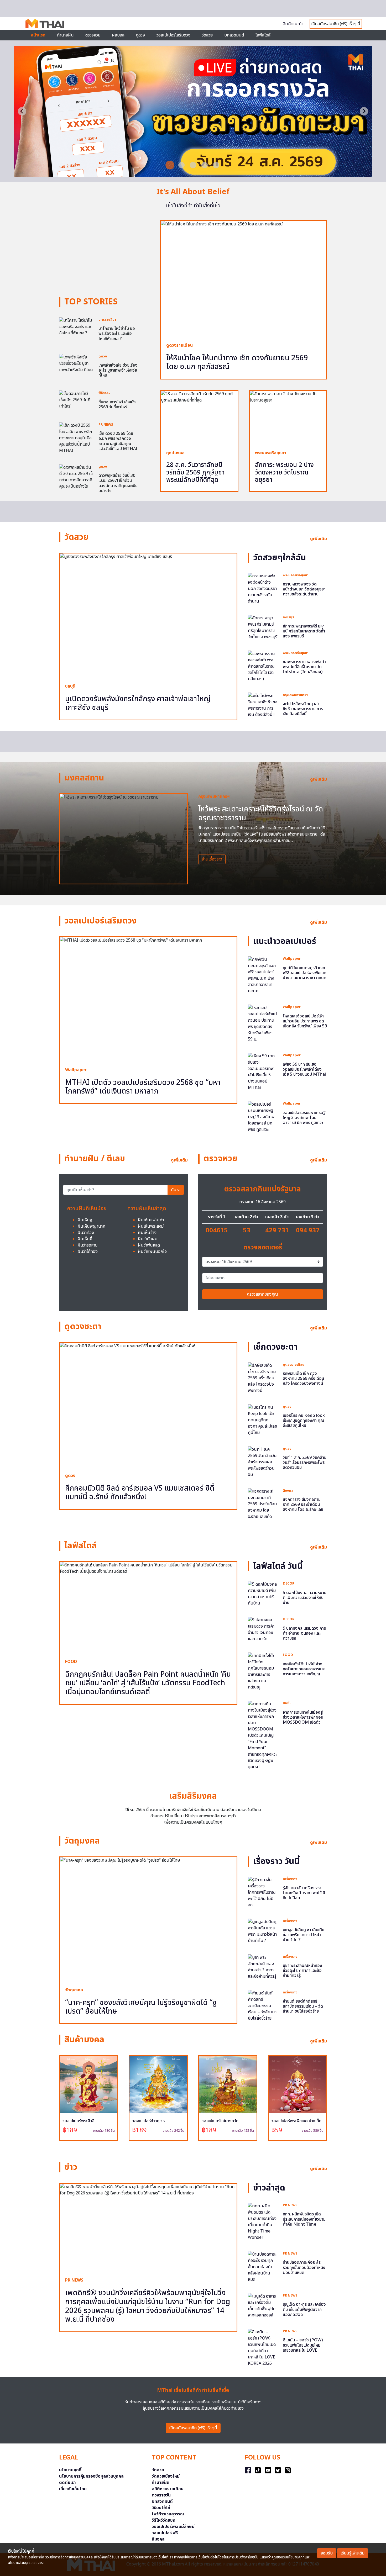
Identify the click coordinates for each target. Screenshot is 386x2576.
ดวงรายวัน (161, 2495)
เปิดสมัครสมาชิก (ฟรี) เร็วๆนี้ (193, 2428)
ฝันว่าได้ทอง (88, 1252)
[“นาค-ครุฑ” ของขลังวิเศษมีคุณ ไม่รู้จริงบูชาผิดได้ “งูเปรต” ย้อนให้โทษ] (148, 1919)
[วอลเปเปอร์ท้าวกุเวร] (158, 2085)
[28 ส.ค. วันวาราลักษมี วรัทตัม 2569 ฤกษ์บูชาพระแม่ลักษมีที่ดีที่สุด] (199, 418)
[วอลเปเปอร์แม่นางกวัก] (228, 2085)
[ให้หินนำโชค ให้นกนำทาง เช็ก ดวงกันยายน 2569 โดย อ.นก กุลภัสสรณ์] (244, 279)
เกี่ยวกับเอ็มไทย (73, 2489)
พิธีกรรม (105, 393)
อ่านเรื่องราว (212, 859)
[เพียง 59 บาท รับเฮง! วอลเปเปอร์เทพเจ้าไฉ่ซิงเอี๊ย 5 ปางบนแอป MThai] (263, 1072)
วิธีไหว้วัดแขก (164, 2520)
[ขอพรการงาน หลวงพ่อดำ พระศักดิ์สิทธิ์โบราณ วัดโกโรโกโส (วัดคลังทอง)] (263, 666)
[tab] (170, 165)
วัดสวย (207, 35)
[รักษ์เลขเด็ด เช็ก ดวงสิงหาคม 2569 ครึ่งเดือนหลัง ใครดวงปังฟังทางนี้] (263, 1378)
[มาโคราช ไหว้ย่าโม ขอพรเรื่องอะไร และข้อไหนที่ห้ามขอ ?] (76, 326)
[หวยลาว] (193, 174)
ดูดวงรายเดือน (179, 345)
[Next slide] (364, 111)
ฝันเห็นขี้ (85, 1239)
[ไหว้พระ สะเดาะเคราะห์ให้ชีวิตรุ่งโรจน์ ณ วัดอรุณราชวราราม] (123, 839)
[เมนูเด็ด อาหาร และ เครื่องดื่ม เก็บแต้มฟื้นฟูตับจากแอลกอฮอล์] (263, 2306)
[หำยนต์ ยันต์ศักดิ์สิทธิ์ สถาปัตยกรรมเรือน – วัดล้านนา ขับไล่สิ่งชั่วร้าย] (263, 2005)
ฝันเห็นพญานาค (91, 1226)
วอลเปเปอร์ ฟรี (165, 2533)
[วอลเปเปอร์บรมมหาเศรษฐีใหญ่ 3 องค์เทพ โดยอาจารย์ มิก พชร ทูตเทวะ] (263, 1117)
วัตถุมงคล (74, 1990)
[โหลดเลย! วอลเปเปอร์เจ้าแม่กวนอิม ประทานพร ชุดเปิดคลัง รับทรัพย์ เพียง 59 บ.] (263, 1023)
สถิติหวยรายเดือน (168, 2489)
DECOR (289, 1583)
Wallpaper (76, 1070)
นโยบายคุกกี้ (70, 2470)
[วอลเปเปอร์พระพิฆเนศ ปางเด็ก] (297, 2085)
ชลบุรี (70, 686)
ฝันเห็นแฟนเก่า (151, 1220)
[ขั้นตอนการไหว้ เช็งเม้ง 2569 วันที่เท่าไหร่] (76, 400)
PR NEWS (106, 425)
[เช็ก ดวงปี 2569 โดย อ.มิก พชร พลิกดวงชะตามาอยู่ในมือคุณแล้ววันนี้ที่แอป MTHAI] (76, 438)
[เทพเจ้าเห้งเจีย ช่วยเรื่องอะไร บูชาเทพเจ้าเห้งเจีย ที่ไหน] (76, 363)
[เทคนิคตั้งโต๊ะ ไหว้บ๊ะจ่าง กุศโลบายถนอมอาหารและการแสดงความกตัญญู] (263, 1671)
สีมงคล (288, 1491)
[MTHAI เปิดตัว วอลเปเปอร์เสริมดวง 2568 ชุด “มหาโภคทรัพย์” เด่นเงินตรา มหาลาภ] (148, 999)
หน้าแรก (38, 35)
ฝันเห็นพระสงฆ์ (151, 1226)
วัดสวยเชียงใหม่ (166, 2476)
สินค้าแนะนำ (293, 24)
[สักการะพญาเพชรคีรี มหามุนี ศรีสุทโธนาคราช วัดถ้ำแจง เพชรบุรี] (263, 627)
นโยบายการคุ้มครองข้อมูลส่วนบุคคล (91, 2476)
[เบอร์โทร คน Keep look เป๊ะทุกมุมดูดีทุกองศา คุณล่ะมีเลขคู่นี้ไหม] (263, 1420)
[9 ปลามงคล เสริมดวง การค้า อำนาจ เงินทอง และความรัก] (263, 1629)
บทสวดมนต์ (234, 35)
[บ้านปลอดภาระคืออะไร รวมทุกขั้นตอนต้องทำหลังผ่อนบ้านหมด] (263, 2267)
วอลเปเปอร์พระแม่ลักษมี (173, 2527)
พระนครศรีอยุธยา (271, 453)
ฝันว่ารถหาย (87, 1245)
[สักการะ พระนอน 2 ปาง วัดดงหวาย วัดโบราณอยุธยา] (288, 418)
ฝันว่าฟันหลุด (149, 1245)
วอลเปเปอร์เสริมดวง (173, 35)
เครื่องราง (290, 1879)
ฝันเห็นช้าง (147, 1233)
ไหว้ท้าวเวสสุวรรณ (168, 2514)
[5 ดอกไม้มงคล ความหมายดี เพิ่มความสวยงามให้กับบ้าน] (263, 1594)
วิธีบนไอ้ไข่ (161, 2508)
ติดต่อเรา (67, 2483)
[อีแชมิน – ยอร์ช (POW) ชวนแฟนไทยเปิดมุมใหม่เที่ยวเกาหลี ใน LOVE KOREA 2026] (263, 2348)
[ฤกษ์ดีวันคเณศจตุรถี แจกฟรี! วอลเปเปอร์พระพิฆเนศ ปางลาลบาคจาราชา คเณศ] (263, 975)
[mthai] (45, 23)
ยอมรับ (327, 2553)
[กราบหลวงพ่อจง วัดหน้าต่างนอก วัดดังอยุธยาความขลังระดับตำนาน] (263, 588)
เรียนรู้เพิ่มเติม (353, 2553)
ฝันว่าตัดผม (148, 1239)
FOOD (71, 1662)
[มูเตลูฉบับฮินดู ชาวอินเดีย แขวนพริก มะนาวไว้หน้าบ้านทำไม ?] (263, 1931)
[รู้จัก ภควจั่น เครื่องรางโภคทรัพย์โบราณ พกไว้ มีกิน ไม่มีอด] (263, 1892)
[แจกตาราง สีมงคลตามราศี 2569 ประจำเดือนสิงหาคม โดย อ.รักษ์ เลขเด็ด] (263, 1504)
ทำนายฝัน (65, 35)
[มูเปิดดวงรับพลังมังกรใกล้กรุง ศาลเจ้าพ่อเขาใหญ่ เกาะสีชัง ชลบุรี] (148, 616)
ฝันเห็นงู (85, 1220)
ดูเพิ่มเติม (319, 539)
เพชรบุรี (288, 617)
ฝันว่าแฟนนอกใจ (152, 1252)
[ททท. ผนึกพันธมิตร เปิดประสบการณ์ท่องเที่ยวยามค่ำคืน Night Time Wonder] (263, 2222)
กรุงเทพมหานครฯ (296, 695)
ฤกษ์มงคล (175, 453)
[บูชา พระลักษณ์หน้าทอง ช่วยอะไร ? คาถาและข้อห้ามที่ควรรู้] (263, 1967)
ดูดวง (103, 356)
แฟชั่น (287, 1703)
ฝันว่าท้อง (86, 1233)
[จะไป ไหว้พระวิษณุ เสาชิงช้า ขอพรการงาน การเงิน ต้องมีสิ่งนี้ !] (263, 705)
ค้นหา (176, 1190)
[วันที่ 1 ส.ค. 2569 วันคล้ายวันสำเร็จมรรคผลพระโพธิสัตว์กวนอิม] (263, 1462)
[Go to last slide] (22, 111)
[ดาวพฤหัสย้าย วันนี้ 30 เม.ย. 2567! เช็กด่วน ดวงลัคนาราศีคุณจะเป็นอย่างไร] (76, 477)
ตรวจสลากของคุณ (263, 1294)
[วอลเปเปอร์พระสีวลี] (89, 2085)
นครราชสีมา (107, 320)
